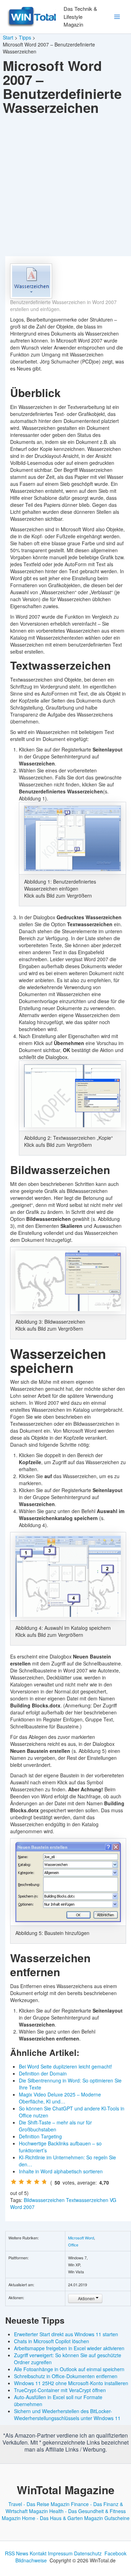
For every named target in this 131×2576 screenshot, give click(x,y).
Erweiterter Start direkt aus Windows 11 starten (66, 2334)
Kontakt (38, 2553)
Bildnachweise (31, 2560)
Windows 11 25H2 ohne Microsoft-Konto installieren (71, 2383)
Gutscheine (117, 2518)
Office (73, 2245)
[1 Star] (14, 2182)
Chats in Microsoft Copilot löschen (52, 2341)
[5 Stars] (44, 2182)
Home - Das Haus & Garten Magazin (63, 2518)
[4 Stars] (37, 2182)
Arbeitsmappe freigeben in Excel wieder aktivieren (69, 2348)
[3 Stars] (29, 2182)
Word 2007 (22, 2207)
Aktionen (86, 2298)
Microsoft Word (81, 2238)
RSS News (17, 2553)
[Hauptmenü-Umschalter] (117, 17)
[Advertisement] (65, 187)
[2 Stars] (21, 2182)
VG (113, 2200)
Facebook (115, 2553)
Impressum (60, 2553)
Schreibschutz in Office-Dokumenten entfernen (66, 2376)
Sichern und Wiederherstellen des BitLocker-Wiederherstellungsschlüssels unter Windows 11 (67, 2415)
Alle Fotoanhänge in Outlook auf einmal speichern (69, 2369)
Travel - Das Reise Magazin (39, 2504)
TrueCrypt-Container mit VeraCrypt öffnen (60, 2390)
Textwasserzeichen (87, 2200)
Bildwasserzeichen (44, 2200)
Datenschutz (88, 2553)
